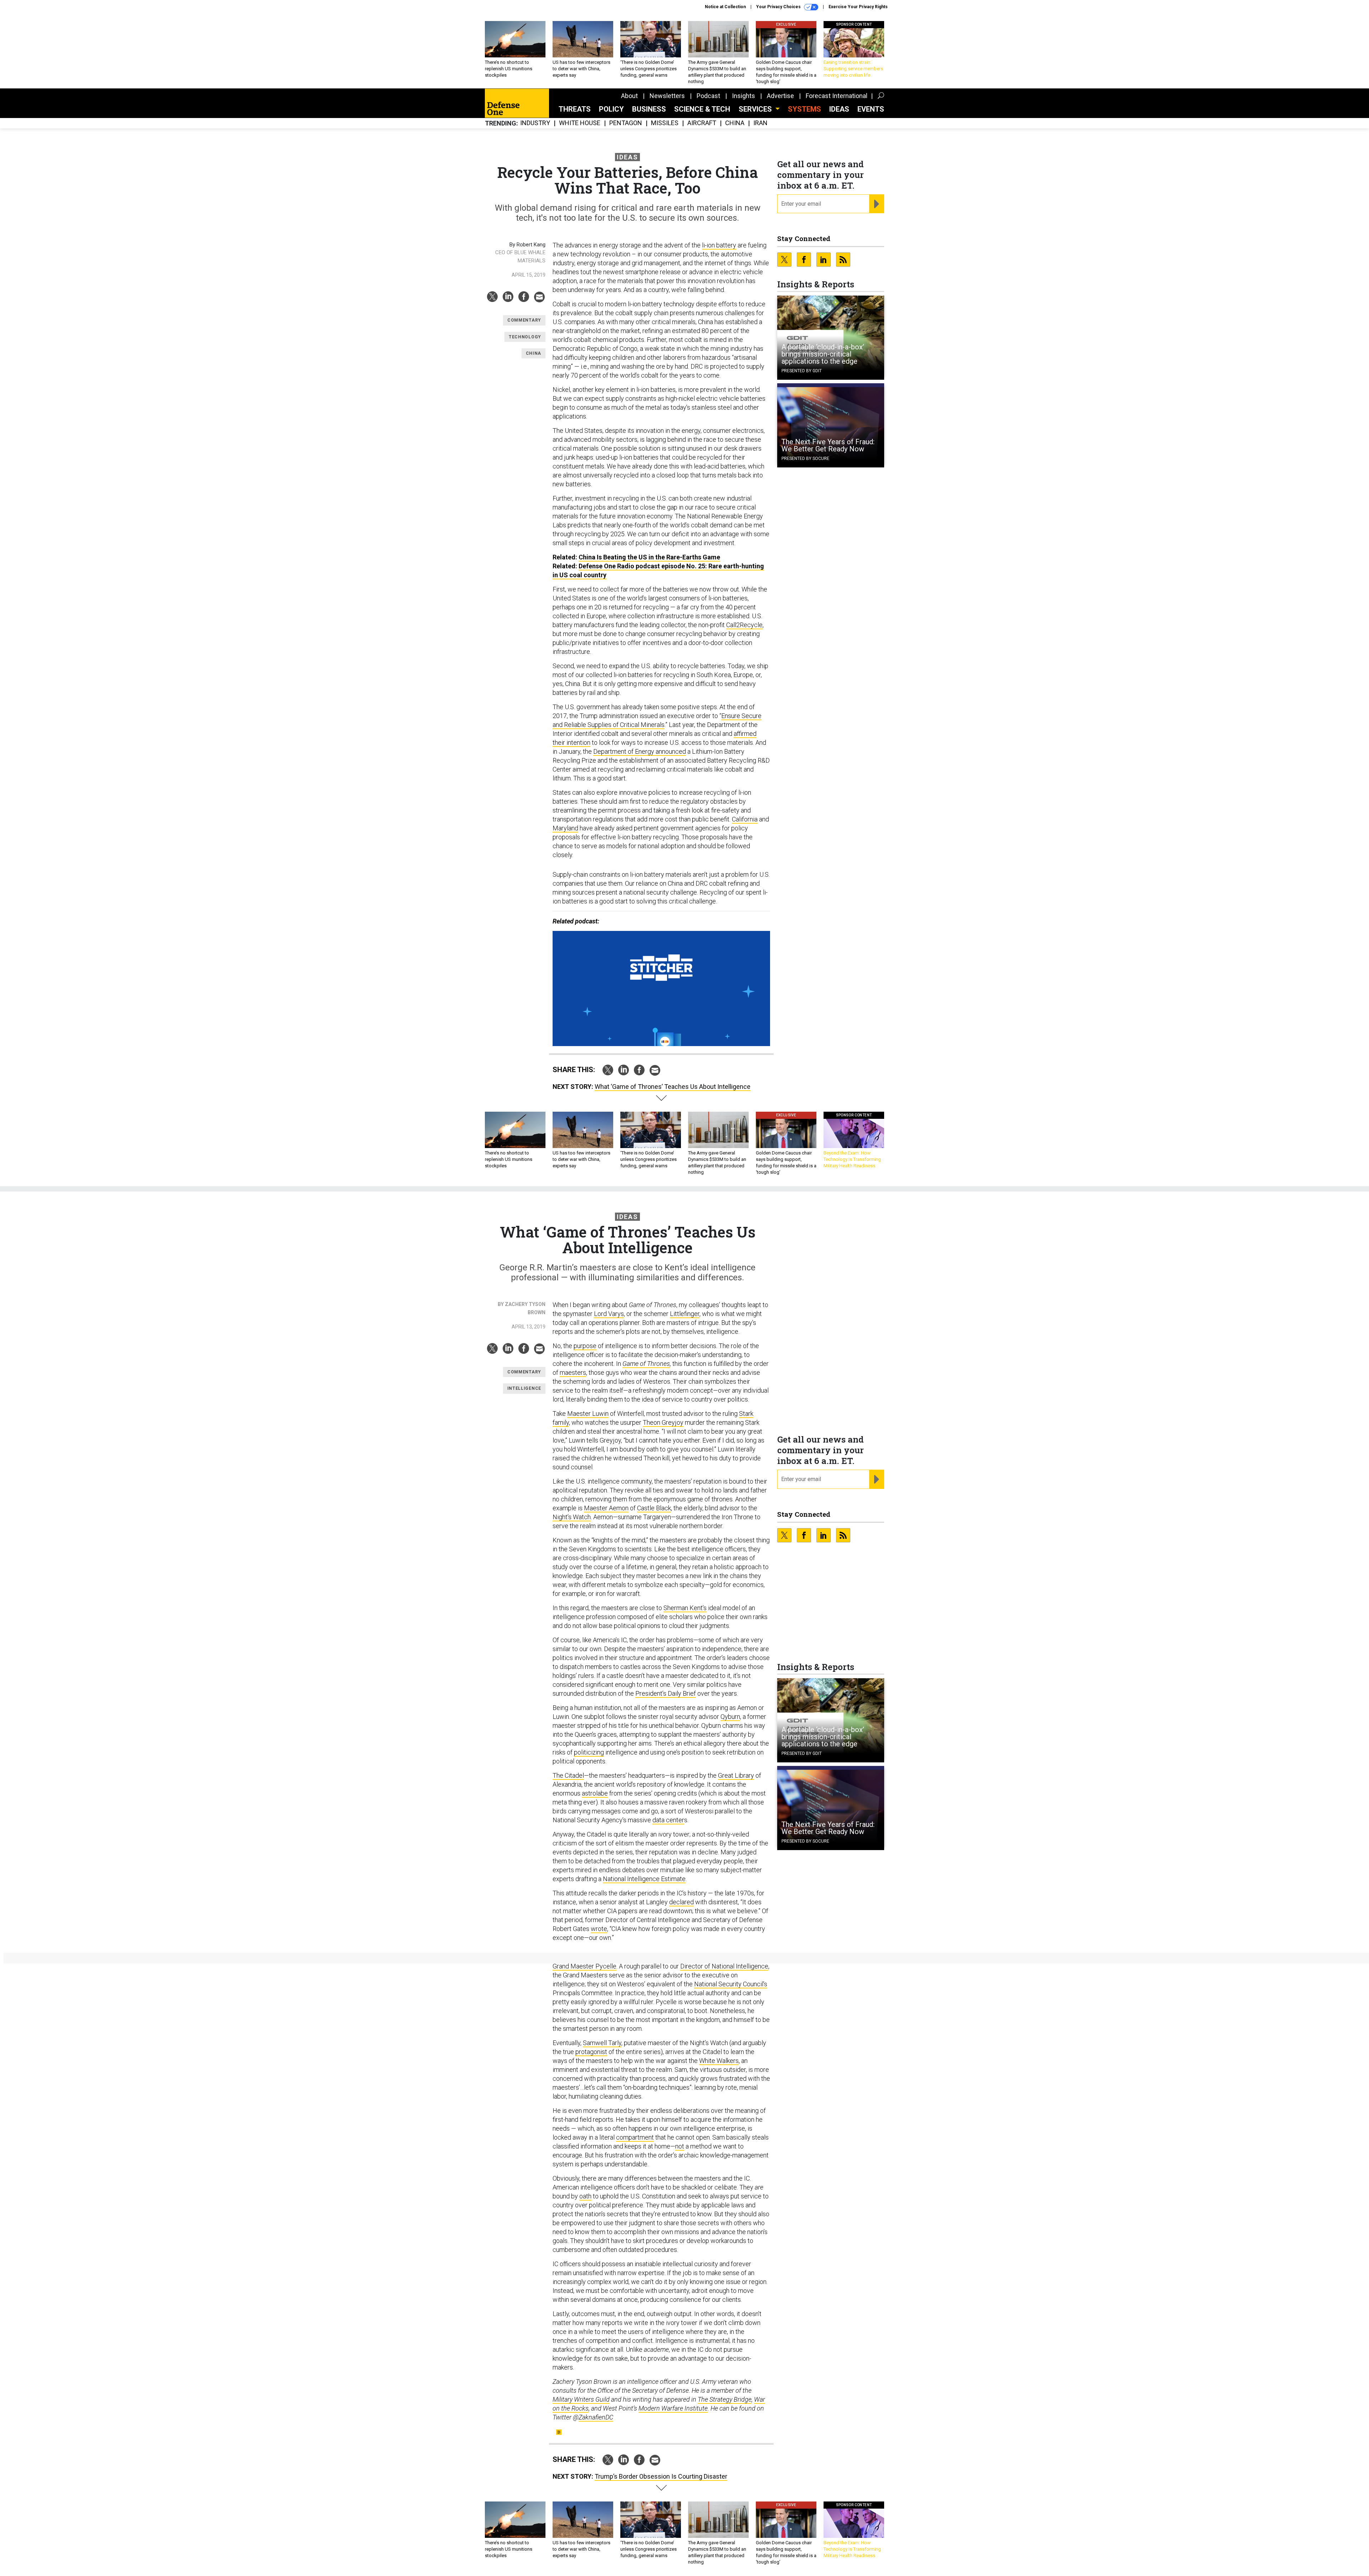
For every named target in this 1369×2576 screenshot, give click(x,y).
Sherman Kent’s (685, 1608)
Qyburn (730, 1717)
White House (580, 123)
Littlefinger (685, 1314)
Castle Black (654, 1508)
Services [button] (756, 109)
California (745, 819)
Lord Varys (609, 1314)
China (735, 123)
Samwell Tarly (602, 2043)
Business (649, 109)
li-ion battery (719, 245)
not (680, 2146)
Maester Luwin (588, 1414)
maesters (573, 1372)
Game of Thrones (646, 1364)
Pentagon (626, 123)
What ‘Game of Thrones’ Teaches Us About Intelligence (673, 1087)
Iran (760, 123)
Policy (611, 109)
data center (668, 1820)
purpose (585, 1346)
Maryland (565, 828)
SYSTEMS (804, 109)
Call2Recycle (744, 625)
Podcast (708, 96)
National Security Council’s (731, 1984)
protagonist (591, 2052)
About (629, 96)
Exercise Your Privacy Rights (858, 7)
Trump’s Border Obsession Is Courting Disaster (661, 2476)
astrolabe (595, 1793)
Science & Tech (702, 109)
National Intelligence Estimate (644, 1879)
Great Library (736, 1775)
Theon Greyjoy (663, 1422)
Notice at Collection (725, 7)
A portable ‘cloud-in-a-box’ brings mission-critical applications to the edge (823, 354)
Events (871, 109)
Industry (535, 123)
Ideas (839, 109)
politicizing (589, 1752)
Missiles (665, 123)
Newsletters (667, 96)
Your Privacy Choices (779, 7)
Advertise (780, 96)
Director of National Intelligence (724, 1966)
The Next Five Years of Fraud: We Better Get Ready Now (828, 445)
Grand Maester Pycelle (584, 1966)
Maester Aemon (606, 1508)
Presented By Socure (805, 459)
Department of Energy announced (640, 751)
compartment (635, 2137)
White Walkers (719, 2061)
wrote (599, 1929)
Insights (744, 96)
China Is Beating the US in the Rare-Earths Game (649, 557)
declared (681, 1902)
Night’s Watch (572, 1517)
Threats (575, 109)
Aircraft (702, 123)
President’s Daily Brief (666, 1693)
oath (585, 2196)
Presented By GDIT (802, 371)
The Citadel (568, 1775)
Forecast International (837, 96)
